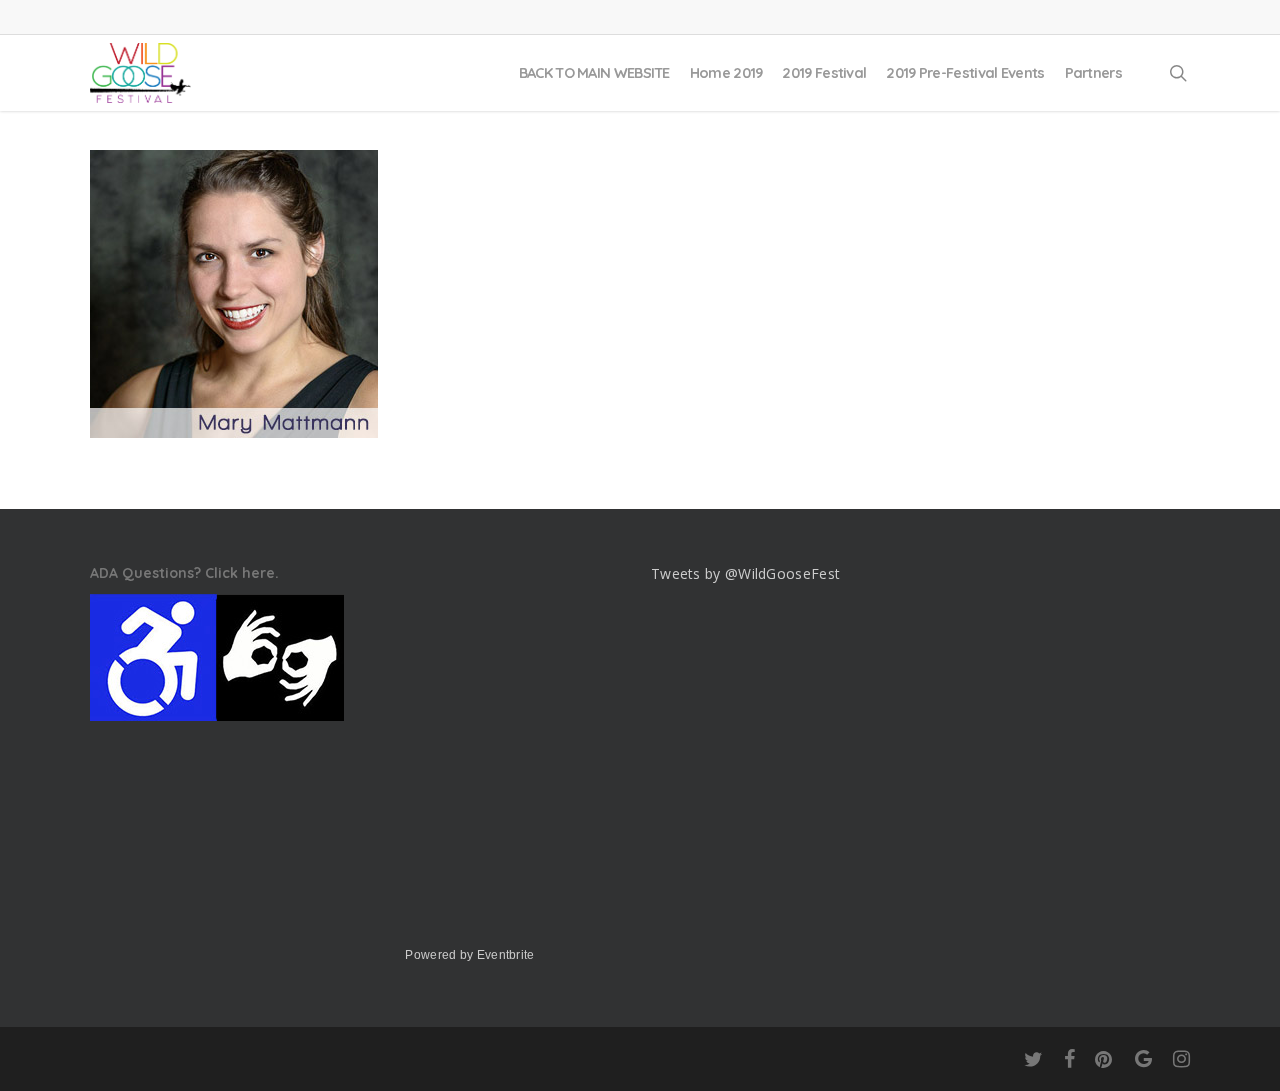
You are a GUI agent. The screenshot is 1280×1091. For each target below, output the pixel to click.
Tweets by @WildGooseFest (745, 573)
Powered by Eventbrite (469, 955)
